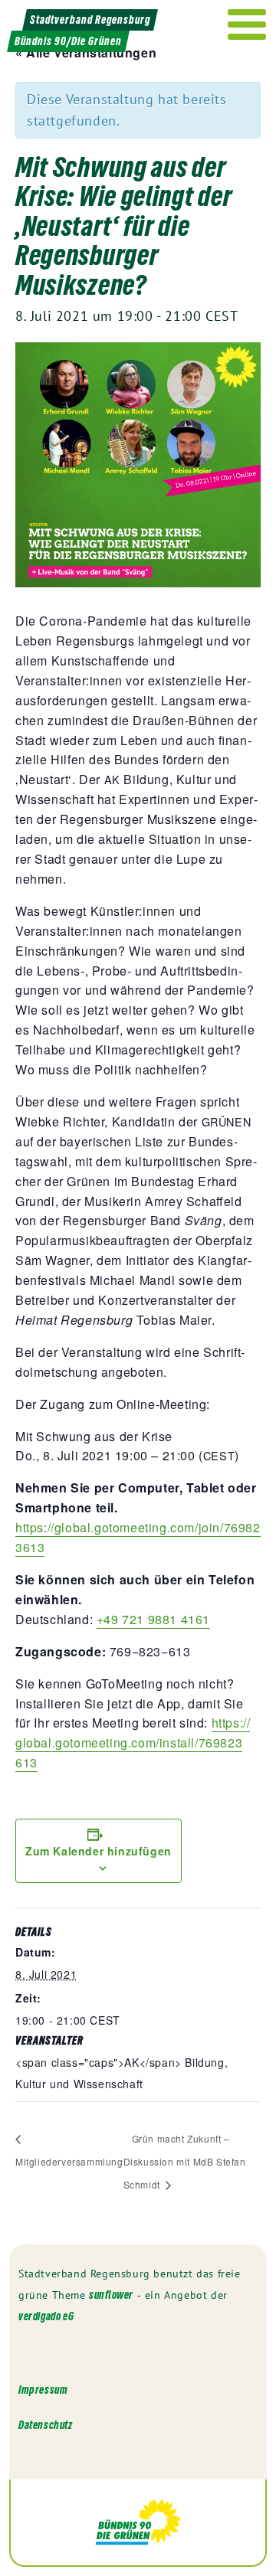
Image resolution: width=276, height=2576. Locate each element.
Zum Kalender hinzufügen (99, 1851)
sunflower (111, 2295)
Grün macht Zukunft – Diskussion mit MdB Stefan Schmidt (185, 2161)
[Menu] (247, 25)
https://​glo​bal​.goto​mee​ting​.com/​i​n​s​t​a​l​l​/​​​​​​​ (133, 1742)
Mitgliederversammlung (69, 2161)
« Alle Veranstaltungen (86, 52)
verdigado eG (46, 2316)
